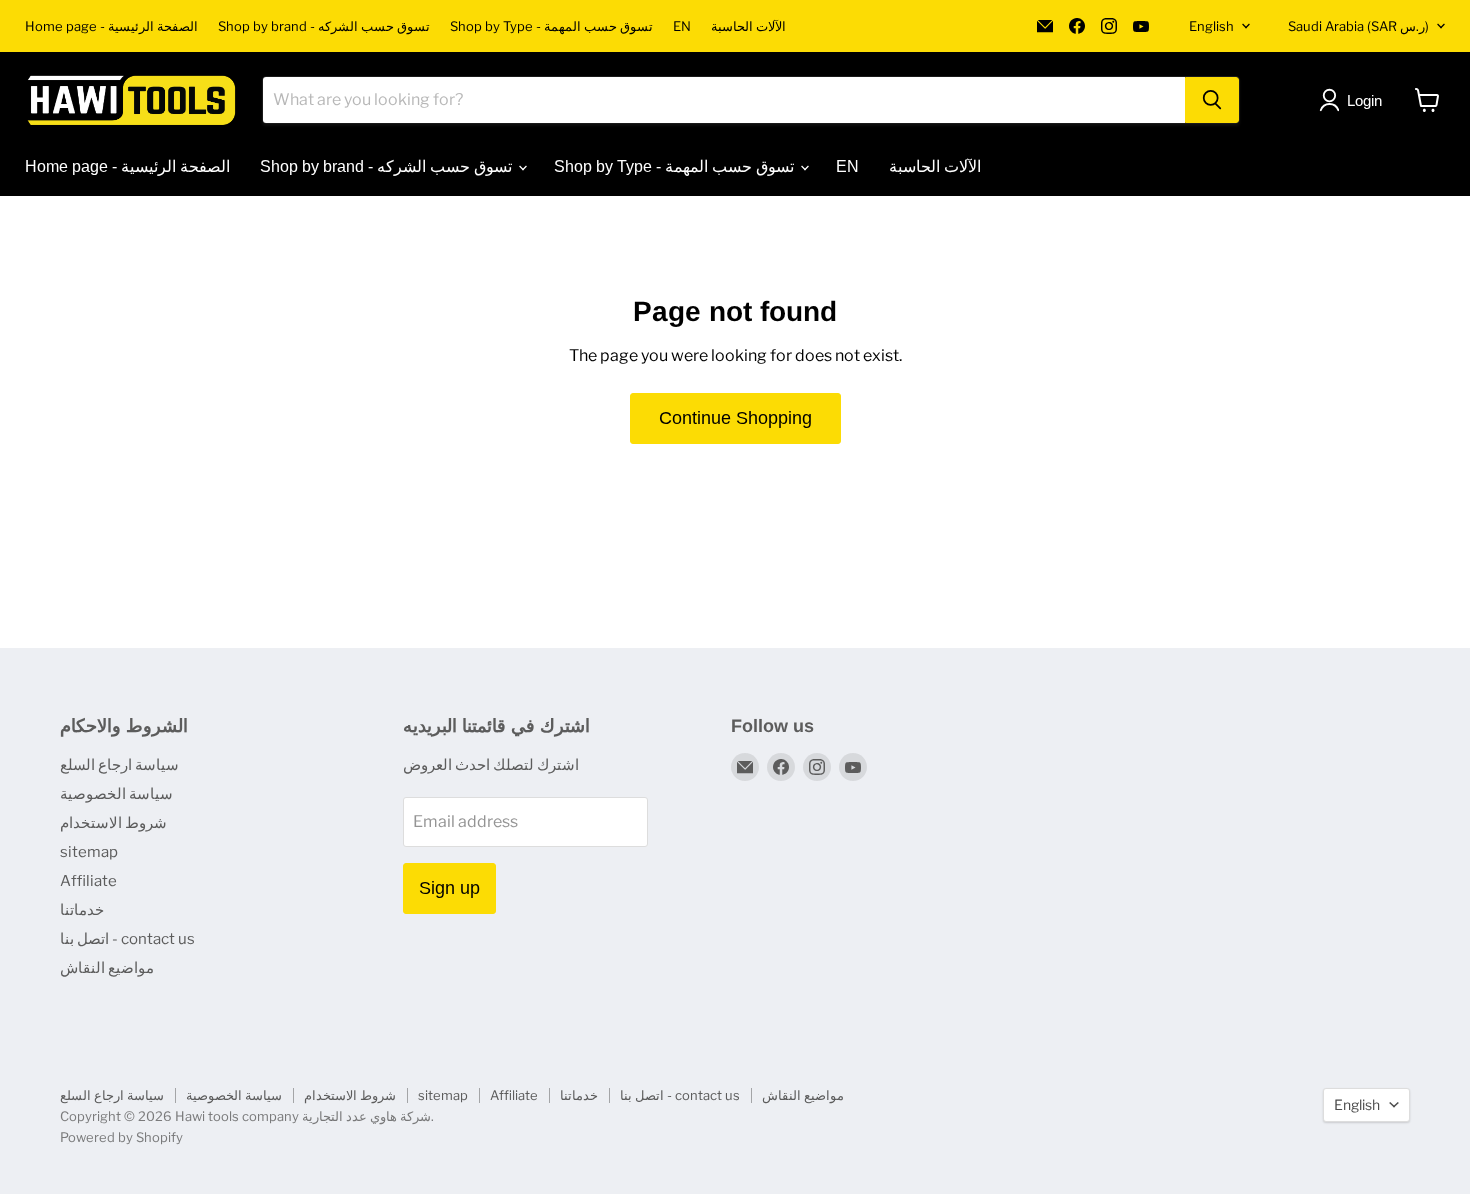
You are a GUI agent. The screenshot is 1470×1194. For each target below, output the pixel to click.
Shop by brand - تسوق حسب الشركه (324, 26)
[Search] (1212, 100)
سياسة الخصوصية (116, 794)
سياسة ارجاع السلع (119, 765)
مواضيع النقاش (107, 968)
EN (682, 26)
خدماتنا (82, 910)
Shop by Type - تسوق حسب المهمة (551, 26)
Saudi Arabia (1358, 26)
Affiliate (88, 881)
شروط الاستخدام (113, 823)
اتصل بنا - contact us (127, 939)
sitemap (89, 852)
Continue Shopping (735, 418)
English (1211, 26)
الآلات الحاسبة (748, 26)
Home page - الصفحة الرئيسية (111, 26)
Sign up (449, 888)
